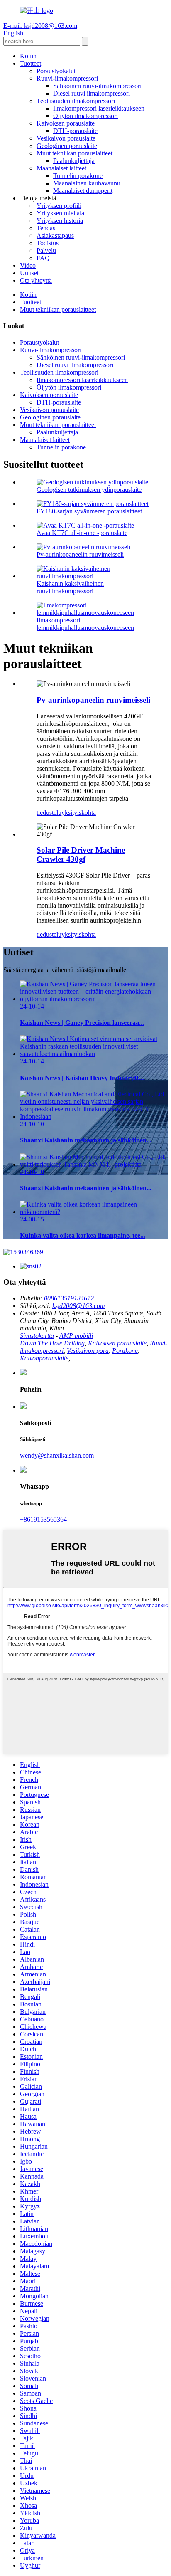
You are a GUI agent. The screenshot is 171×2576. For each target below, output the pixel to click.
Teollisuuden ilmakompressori (76, 101)
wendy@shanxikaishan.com (57, 1455)
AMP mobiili (76, 1336)
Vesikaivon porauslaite (66, 138)
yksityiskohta (79, 813)
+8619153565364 (43, 1519)
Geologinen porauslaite (67, 146)
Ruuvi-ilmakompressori (67, 78)
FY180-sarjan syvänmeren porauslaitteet (89, 511)
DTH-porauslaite (75, 131)
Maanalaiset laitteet (61, 168)
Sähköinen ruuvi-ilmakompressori (97, 86)
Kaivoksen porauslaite (66, 123)
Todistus (48, 243)
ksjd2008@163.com (79, 1306)
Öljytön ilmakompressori (85, 116)
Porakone (125, 1351)
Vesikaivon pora (88, 1351)
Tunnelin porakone (78, 176)
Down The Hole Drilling (52, 1343)
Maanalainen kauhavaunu (87, 183)
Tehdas (46, 228)
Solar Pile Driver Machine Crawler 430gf (81, 855)
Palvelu (46, 250)
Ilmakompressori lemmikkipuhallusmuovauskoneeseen (85, 624)
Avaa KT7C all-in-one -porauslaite (82, 533)
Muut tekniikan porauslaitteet (75, 153)
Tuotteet (31, 63)
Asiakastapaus (55, 236)
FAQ (43, 258)
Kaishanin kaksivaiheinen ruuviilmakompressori (70, 587)
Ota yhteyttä (36, 280)
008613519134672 (69, 1298)
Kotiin (28, 56)
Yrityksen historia (60, 221)
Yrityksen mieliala (60, 213)
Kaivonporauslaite (44, 1358)
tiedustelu (49, 813)
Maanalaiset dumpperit (83, 191)
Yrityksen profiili (59, 206)
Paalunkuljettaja (74, 161)
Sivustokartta (37, 1336)
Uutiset (29, 273)
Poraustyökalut (56, 71)
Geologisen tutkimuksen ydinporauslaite (89, 490)
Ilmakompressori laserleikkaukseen (99, 108)
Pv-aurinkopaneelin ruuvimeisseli (80, 554)
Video (28, 265)
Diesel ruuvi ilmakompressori (92, 93)
